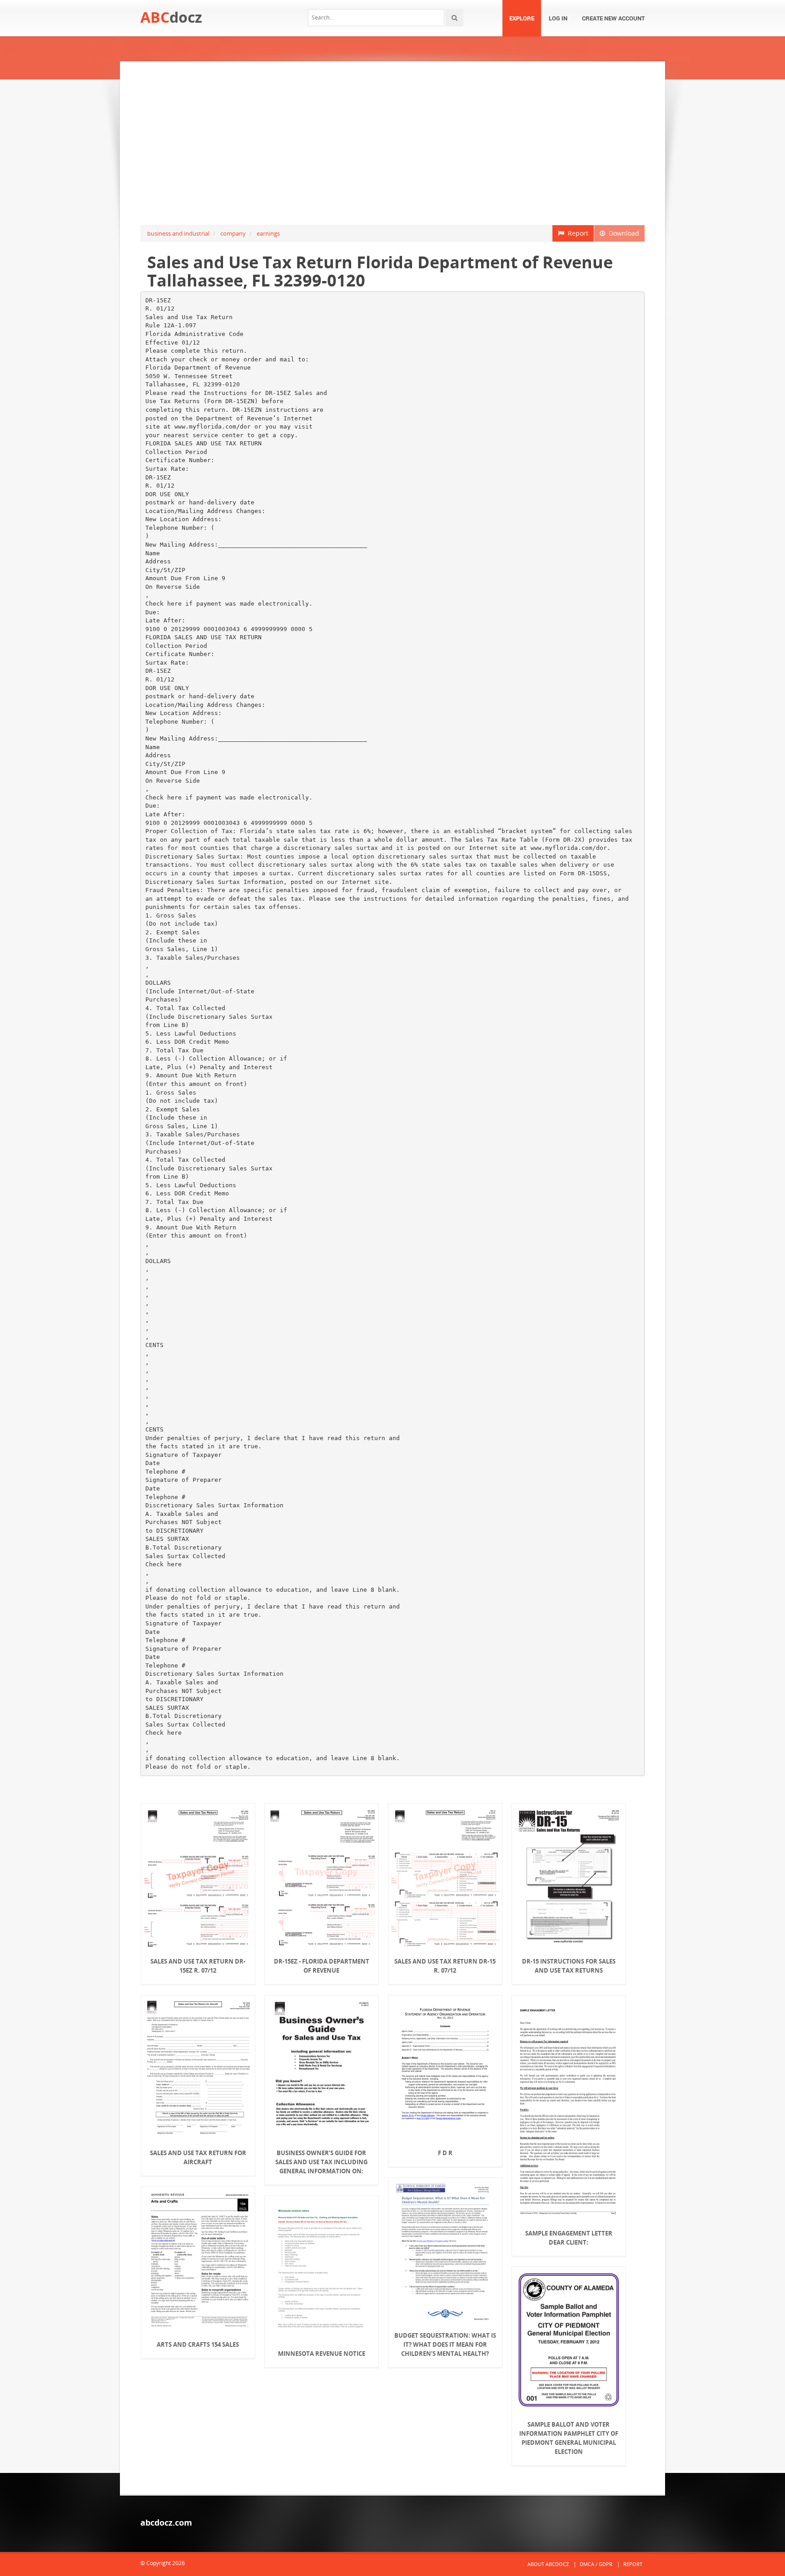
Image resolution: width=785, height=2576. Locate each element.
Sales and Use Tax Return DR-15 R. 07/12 (445, 1966)
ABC (171, 17)
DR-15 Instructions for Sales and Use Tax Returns (569, 1966)
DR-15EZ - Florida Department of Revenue (322, 1966)
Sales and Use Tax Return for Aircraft (198, 2157)
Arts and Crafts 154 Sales (198, 2344)
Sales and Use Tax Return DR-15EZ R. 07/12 (198, 1966)
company (233, 233)
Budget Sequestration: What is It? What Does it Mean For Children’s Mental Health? (445, 2344)
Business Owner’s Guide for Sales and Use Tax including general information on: (321, 2162)
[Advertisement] (392, 143)
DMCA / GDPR (596, 2564)
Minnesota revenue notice (322, 2354)
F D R (445, 2153)
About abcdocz (548, 2564)
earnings (268, 233)
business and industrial (178, 233)
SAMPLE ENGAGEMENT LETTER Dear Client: (569, 2238)
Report (576, 233)
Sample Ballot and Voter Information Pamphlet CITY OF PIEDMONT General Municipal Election (569, 2438)
